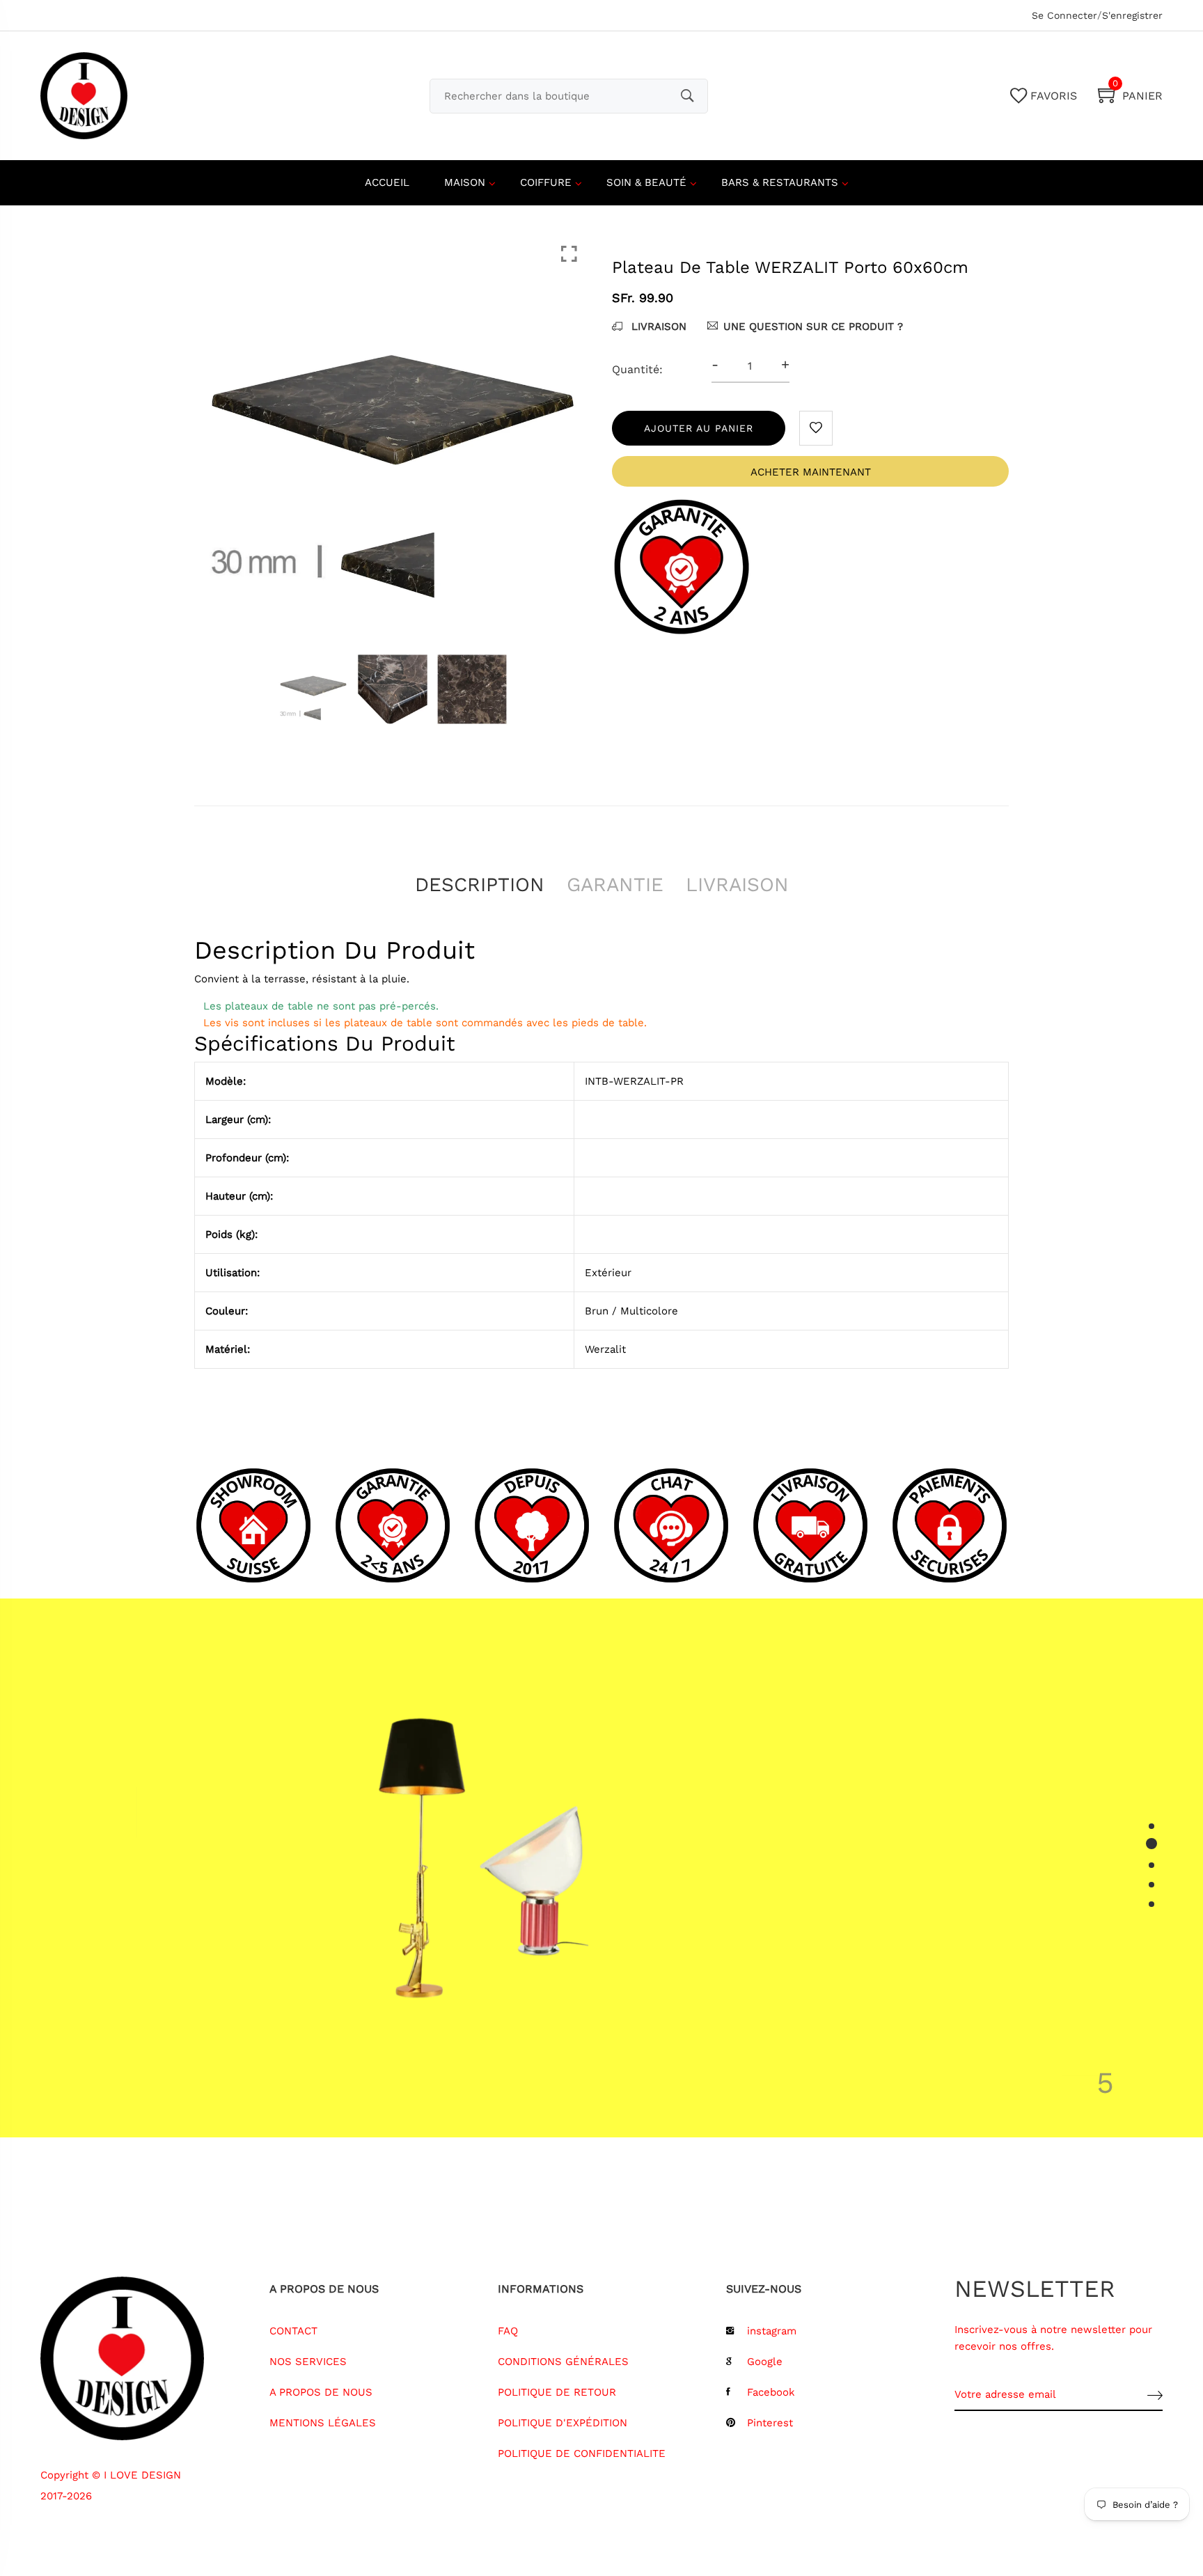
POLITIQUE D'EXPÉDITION (563, 2423)
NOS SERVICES (308, 2362)
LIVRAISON (657, 327)
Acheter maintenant (811, 472)
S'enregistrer (1132, 15)
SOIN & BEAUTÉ (646, 182)
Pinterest (770, 2423)
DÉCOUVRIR (791, 1981)
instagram (772, 2331)
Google (765, 2362)
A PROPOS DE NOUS (321, 2392)
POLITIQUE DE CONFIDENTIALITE (582, 2453)
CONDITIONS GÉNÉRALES (563, 2362)
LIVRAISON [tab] (737, 885)
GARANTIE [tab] (615, 885)
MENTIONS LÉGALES (323, 2423)
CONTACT (293, 2331)
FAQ (508, 2331)
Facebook (771, 2392)
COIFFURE (546, 182)
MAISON (465, 182)
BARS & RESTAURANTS (780, 182)
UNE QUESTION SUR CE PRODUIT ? (813, 327)
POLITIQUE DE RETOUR (557, 2392)
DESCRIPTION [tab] (480, 885)
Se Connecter (1064, 15)
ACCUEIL (387, 182)
